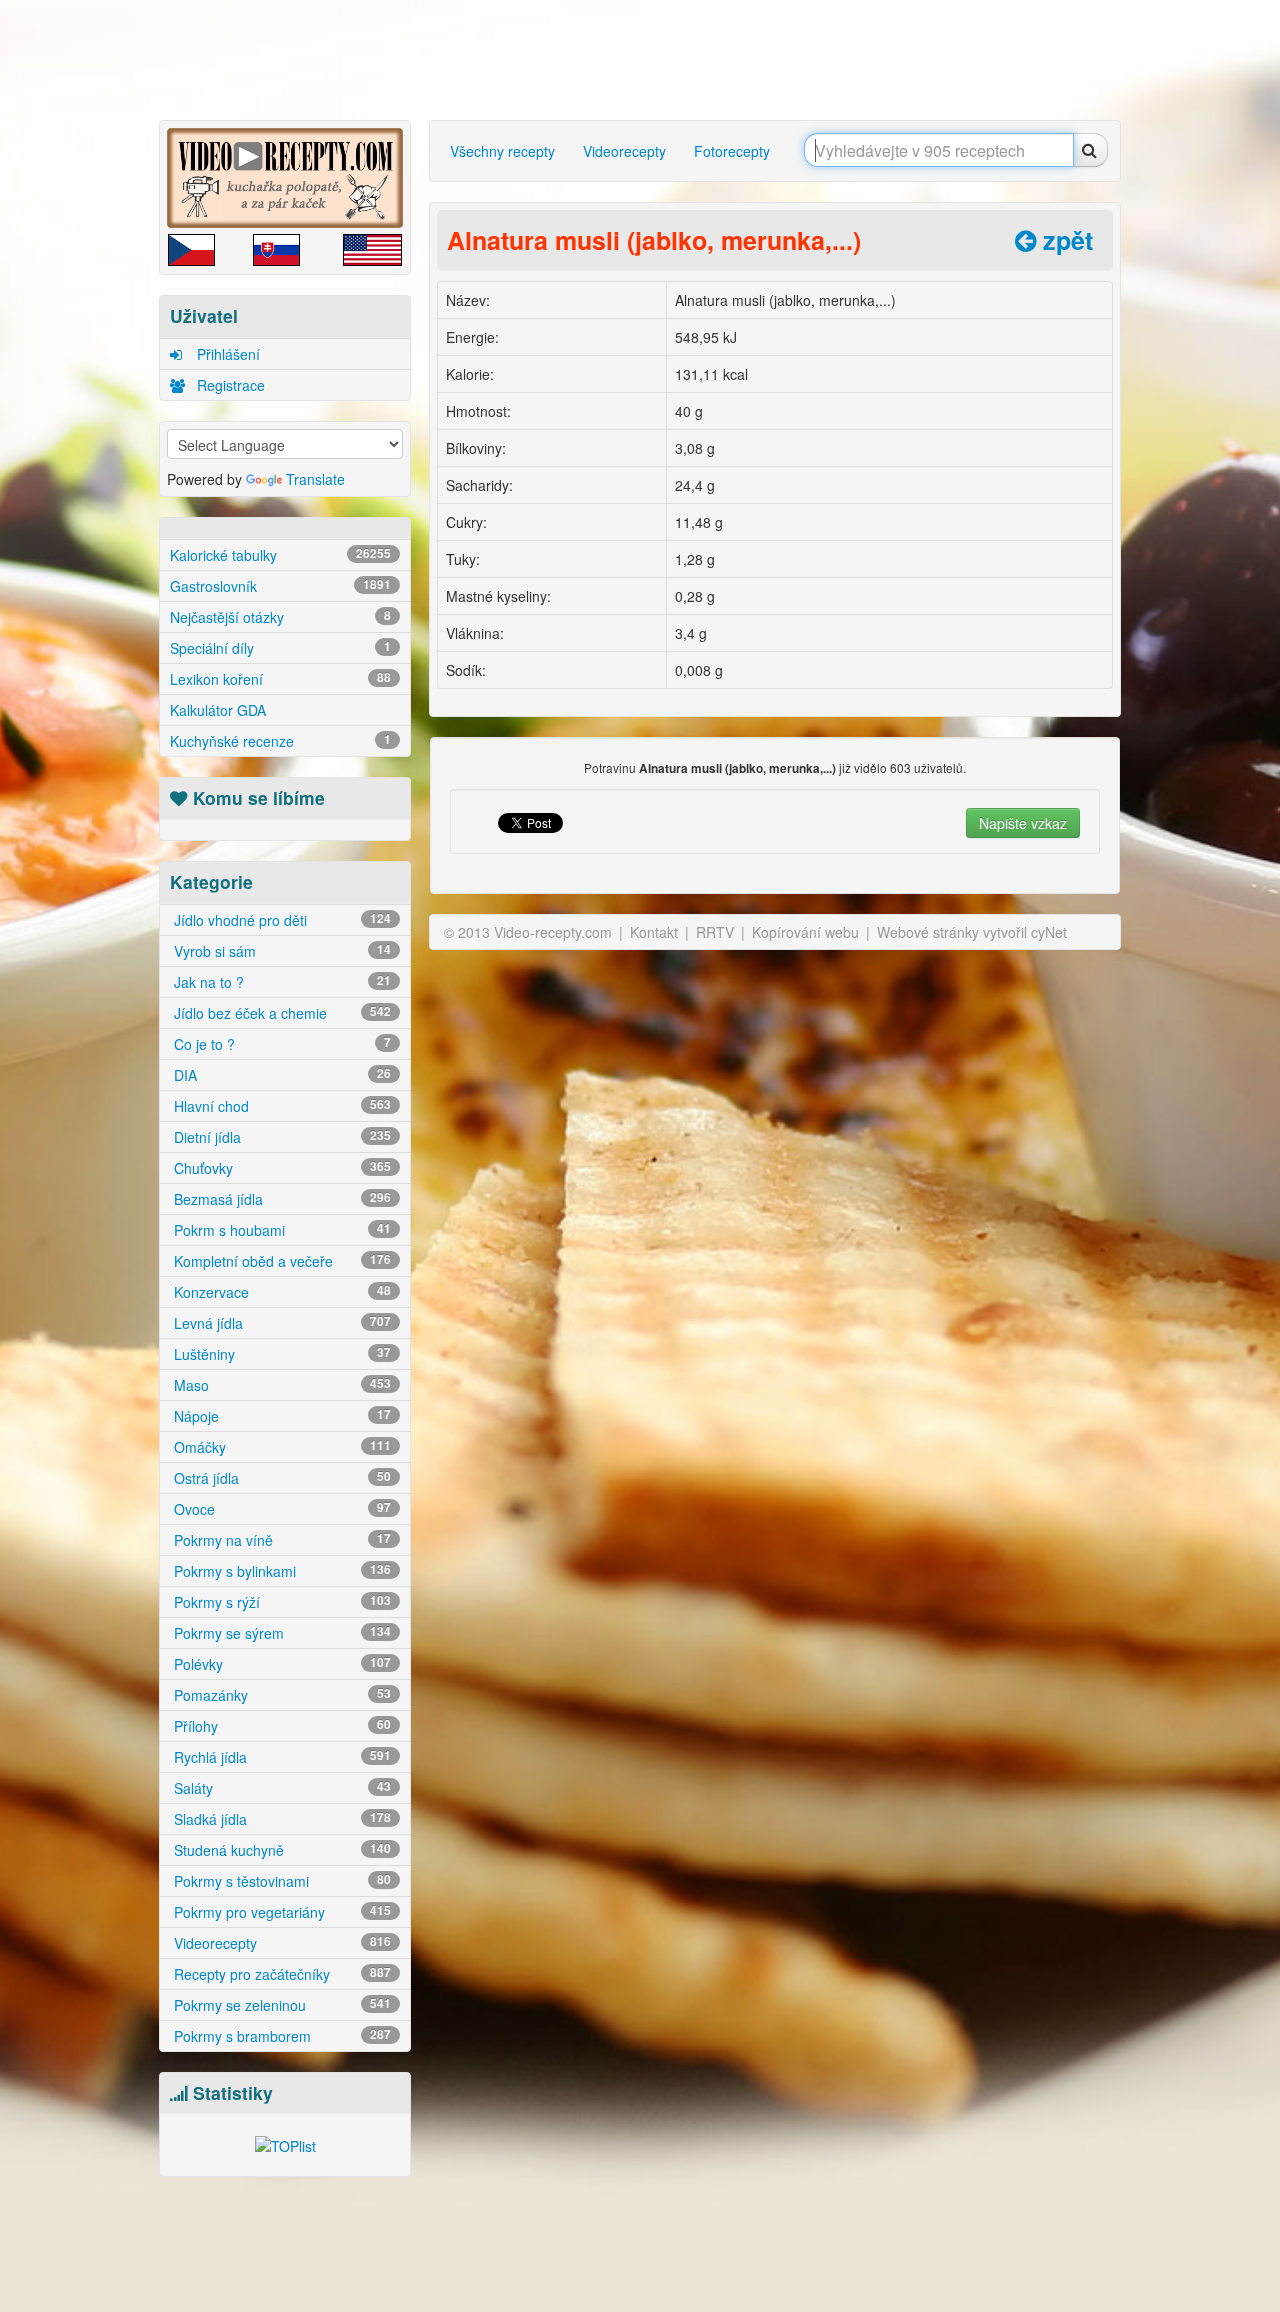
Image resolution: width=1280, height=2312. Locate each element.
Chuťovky (280, 1168)
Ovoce (280, 1509)
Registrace (229, 385)
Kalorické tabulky (280, 555)
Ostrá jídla (280, 1478)
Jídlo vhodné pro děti (280, 920)
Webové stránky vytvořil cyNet (972, 932)
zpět (1064, 240)
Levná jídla (280, 1323)
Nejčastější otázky (280, 617)
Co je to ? (280, 1044)
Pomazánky (280, 1695)
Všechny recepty (502, 151)
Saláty (280, 1788)
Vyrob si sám (280, 951)
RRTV (715, 932)
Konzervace (280, 1292)
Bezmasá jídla (280, 1199)
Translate (315, 479)
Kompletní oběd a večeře (280, 1261)
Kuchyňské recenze (280, 741)
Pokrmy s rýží (280, 1602)
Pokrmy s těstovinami (280, 1881)
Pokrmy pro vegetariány (280, 1912)
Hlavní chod (280, 1106)
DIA (280, 1075)
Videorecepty (280, 1943)
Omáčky (280, 1447)
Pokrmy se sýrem (280, 1633)
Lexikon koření (280, 679)
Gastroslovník (280, 586)
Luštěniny (280, 1354)
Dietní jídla (280, 1137)
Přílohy (280, 1726)
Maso (280, 1385)
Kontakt (654, 932)
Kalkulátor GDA (218, 710)
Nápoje (280, 1416)
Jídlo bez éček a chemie (280, 1013)
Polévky (280, 1664)
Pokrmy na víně (280, 1540)
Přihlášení (226, 354)
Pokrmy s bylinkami (280, 1571)
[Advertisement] (645, 60)
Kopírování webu (805, 932)
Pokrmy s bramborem (280, 2036)
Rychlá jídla (280, 1757)
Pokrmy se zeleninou (280, 2005)
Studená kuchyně (280, 1850)
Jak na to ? (280, 982)
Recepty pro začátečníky (280, 1974)
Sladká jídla (280, 1819)
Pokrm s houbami (280, 1230)
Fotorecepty (732, 151)
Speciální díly (280, 648)
